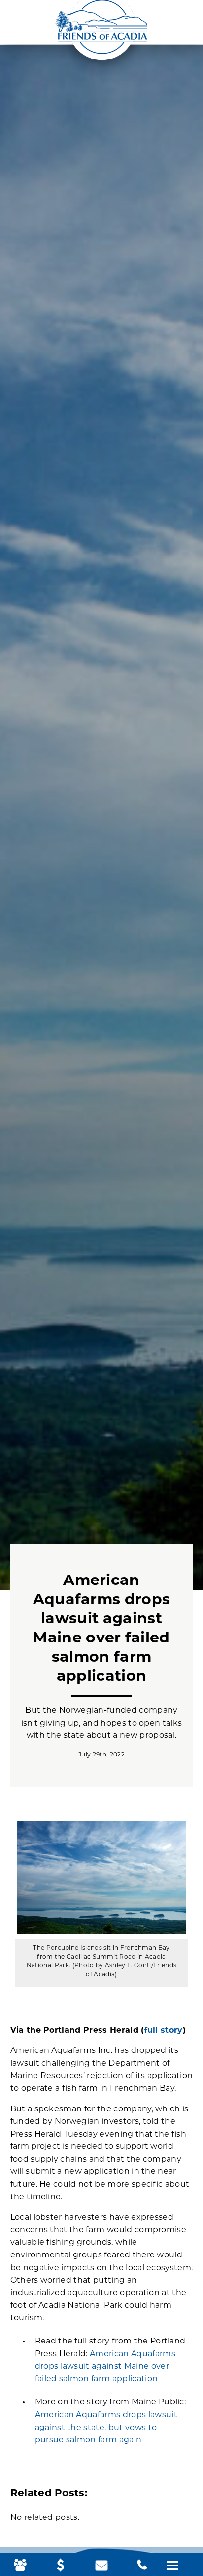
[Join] (20, 2566)
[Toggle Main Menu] (172, 2565)
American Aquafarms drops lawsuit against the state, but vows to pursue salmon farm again (106, 2428)
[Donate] (61, 2566)
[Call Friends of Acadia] (142, 2566)
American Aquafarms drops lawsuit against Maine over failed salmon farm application (105, 2367)
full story (164, 2031)
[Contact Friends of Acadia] (101, 2566)
